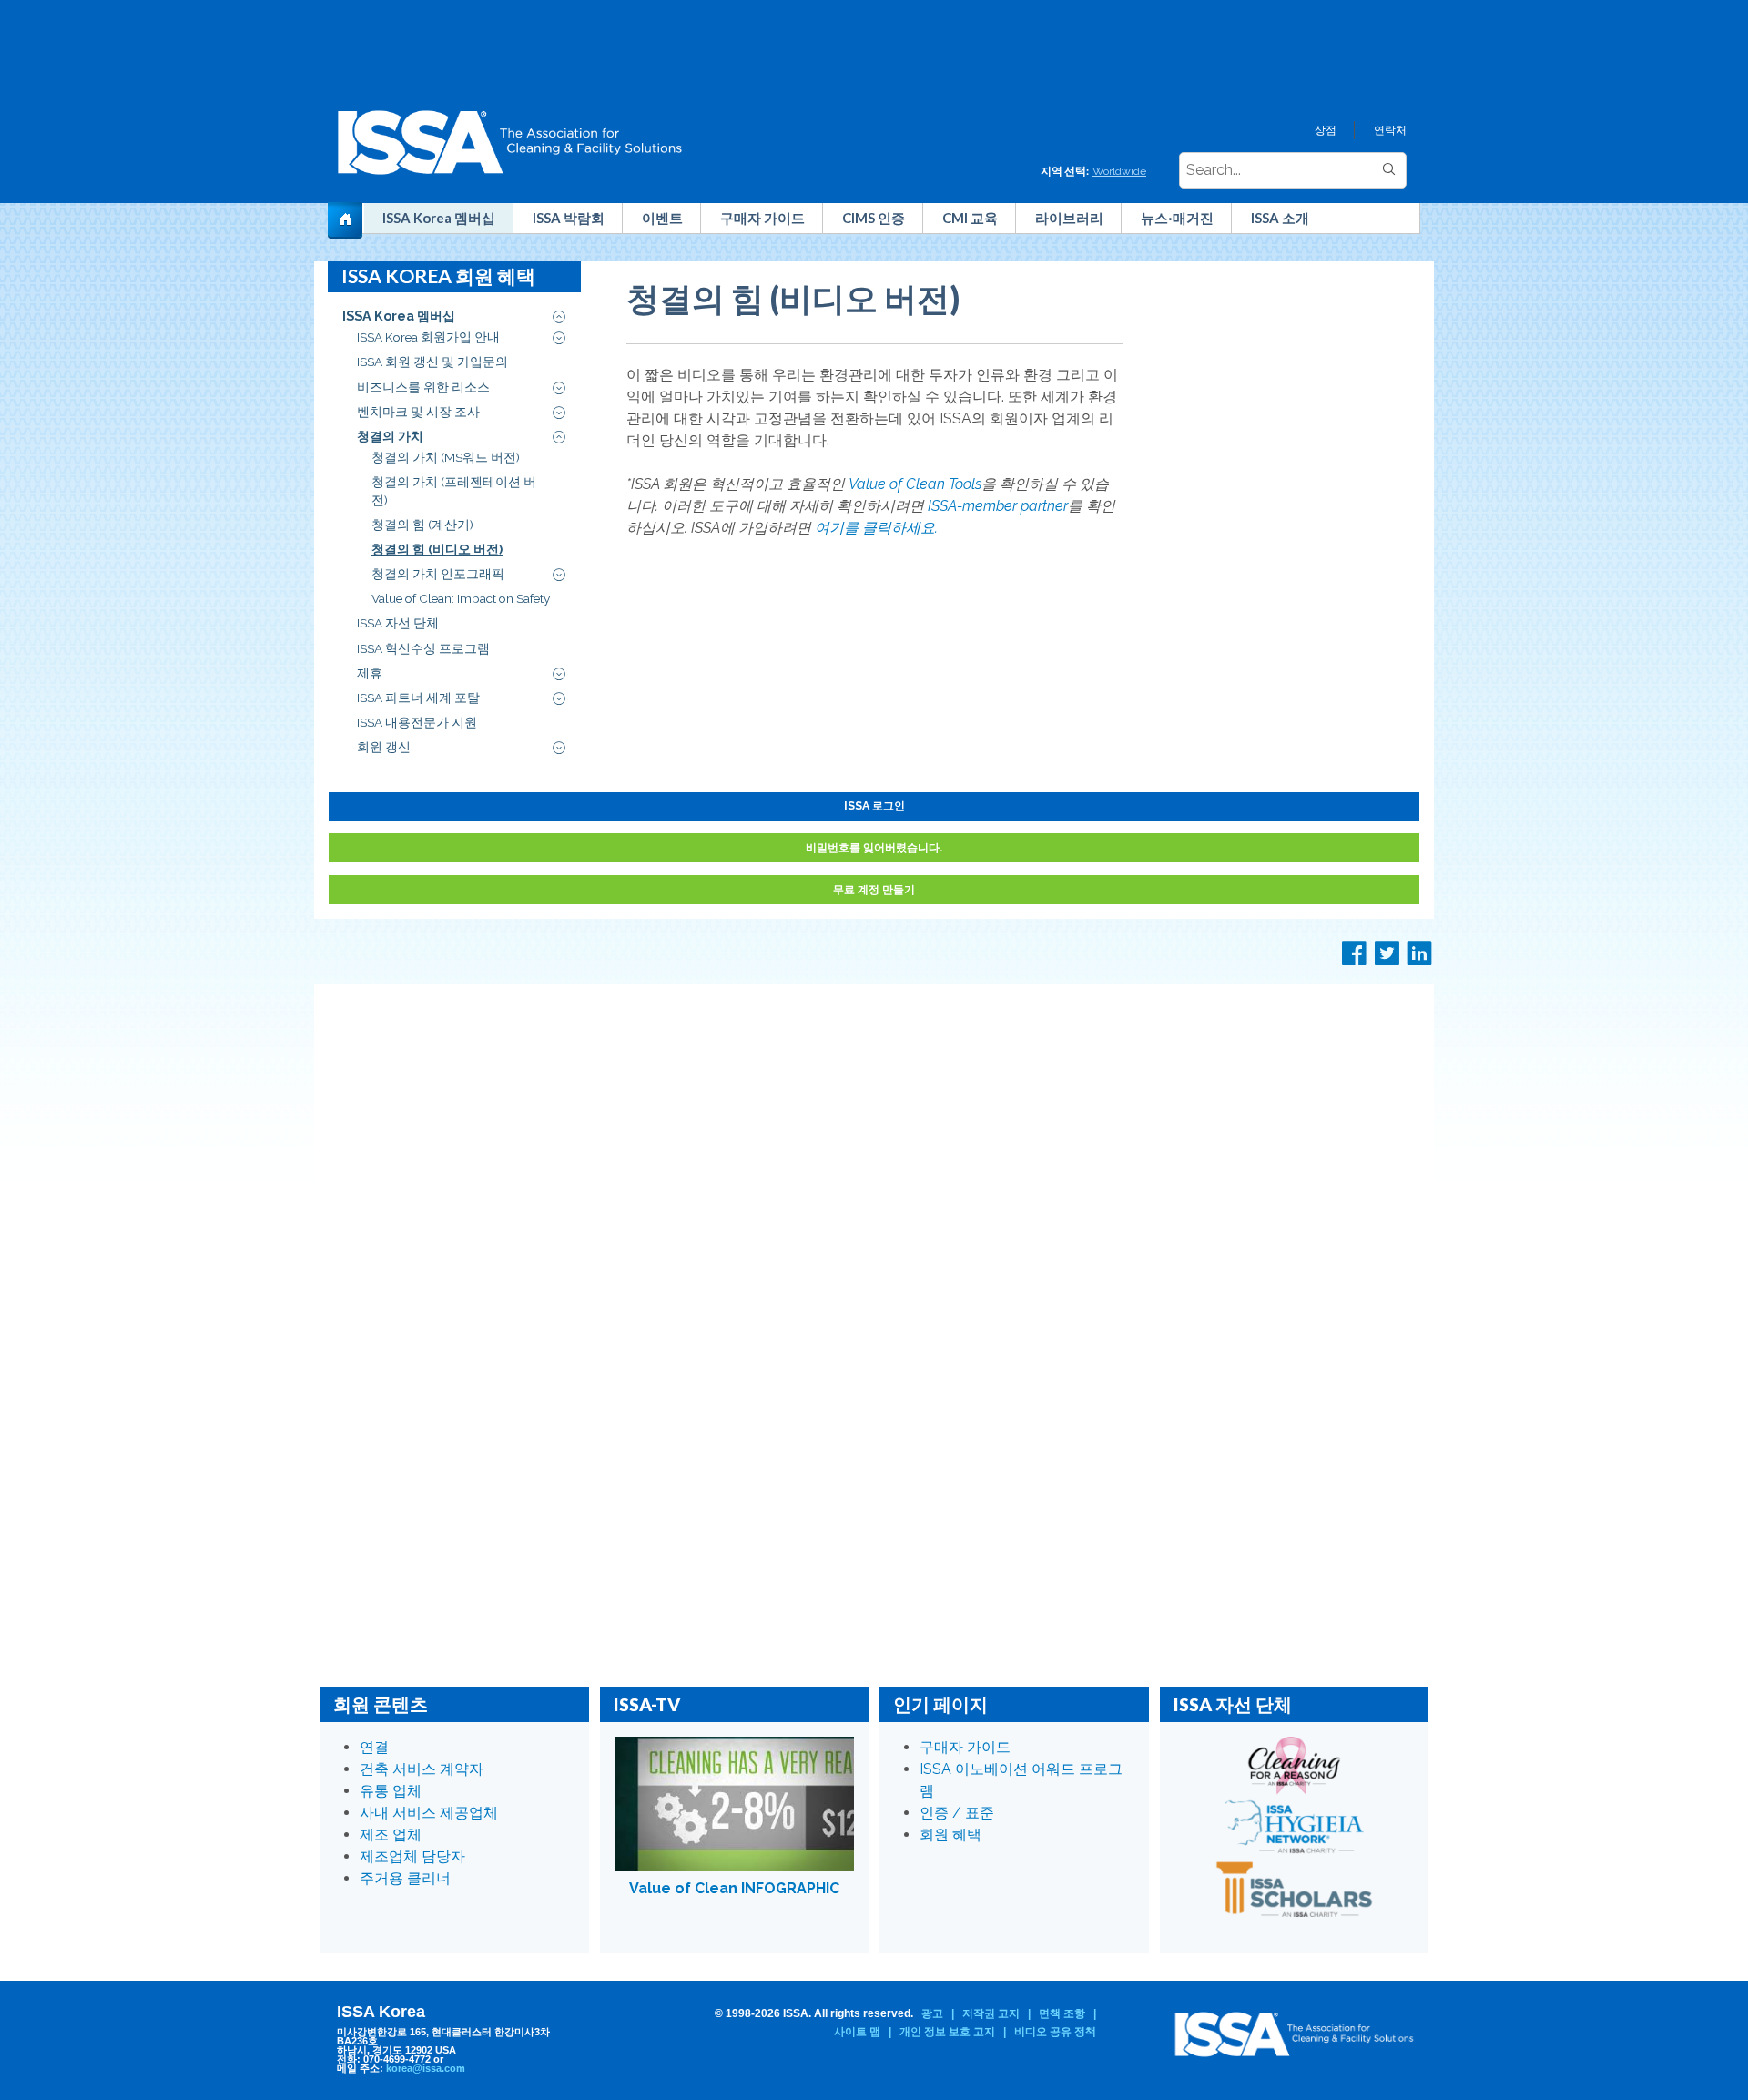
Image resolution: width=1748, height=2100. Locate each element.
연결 (374, 1747)
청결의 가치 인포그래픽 (438, 574)
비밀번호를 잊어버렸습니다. (874, 847)
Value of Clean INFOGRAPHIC (734, 1888)
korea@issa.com (426, 2068)
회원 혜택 (950, 1835)
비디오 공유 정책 (1055, 2032)
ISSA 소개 (1280, 218)
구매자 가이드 (762, 218)
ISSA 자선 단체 (398, 623)
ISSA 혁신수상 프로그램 (423, 648)
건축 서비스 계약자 (422, 1769)
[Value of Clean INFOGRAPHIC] (735, 1804)
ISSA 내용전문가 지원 (417, 722)
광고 (932, 2013)
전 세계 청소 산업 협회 (353, 224)
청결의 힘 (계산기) (422, 525)
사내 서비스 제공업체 (429, 1813)
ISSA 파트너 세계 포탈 (418, 698)
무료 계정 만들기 (874, 889)
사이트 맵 (857, 2032)
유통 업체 (391, 1791)
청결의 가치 (390, 436)
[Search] (1388, 170)
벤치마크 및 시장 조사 (418, 412)
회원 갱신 (384, 747)
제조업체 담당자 (412, 1856)
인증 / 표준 (957, 1813)
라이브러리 (1069, 218)
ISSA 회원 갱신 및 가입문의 (432, 362)
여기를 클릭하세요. (876, 528)
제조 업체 (391, 1835)
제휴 (370, 673)
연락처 (1390, 130)
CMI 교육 (970, 218)
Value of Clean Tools (915, 484)
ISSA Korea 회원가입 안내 (428, 337)
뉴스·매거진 (1177, 218)
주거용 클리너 (405, 1878)
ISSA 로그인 (874, 805)
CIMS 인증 (874, 218)
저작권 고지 (991, 2013)
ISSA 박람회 (569, 218)
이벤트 (662, 218)
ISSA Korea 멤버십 (439, 218)
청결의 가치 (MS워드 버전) (446, 457)
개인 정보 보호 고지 (947, 2032)
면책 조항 (1062, 2013)
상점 (1326, 130)
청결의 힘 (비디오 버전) (437, 549)
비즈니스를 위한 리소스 (423, 387)
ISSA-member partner (998, 506)
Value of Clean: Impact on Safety (461, 598)
